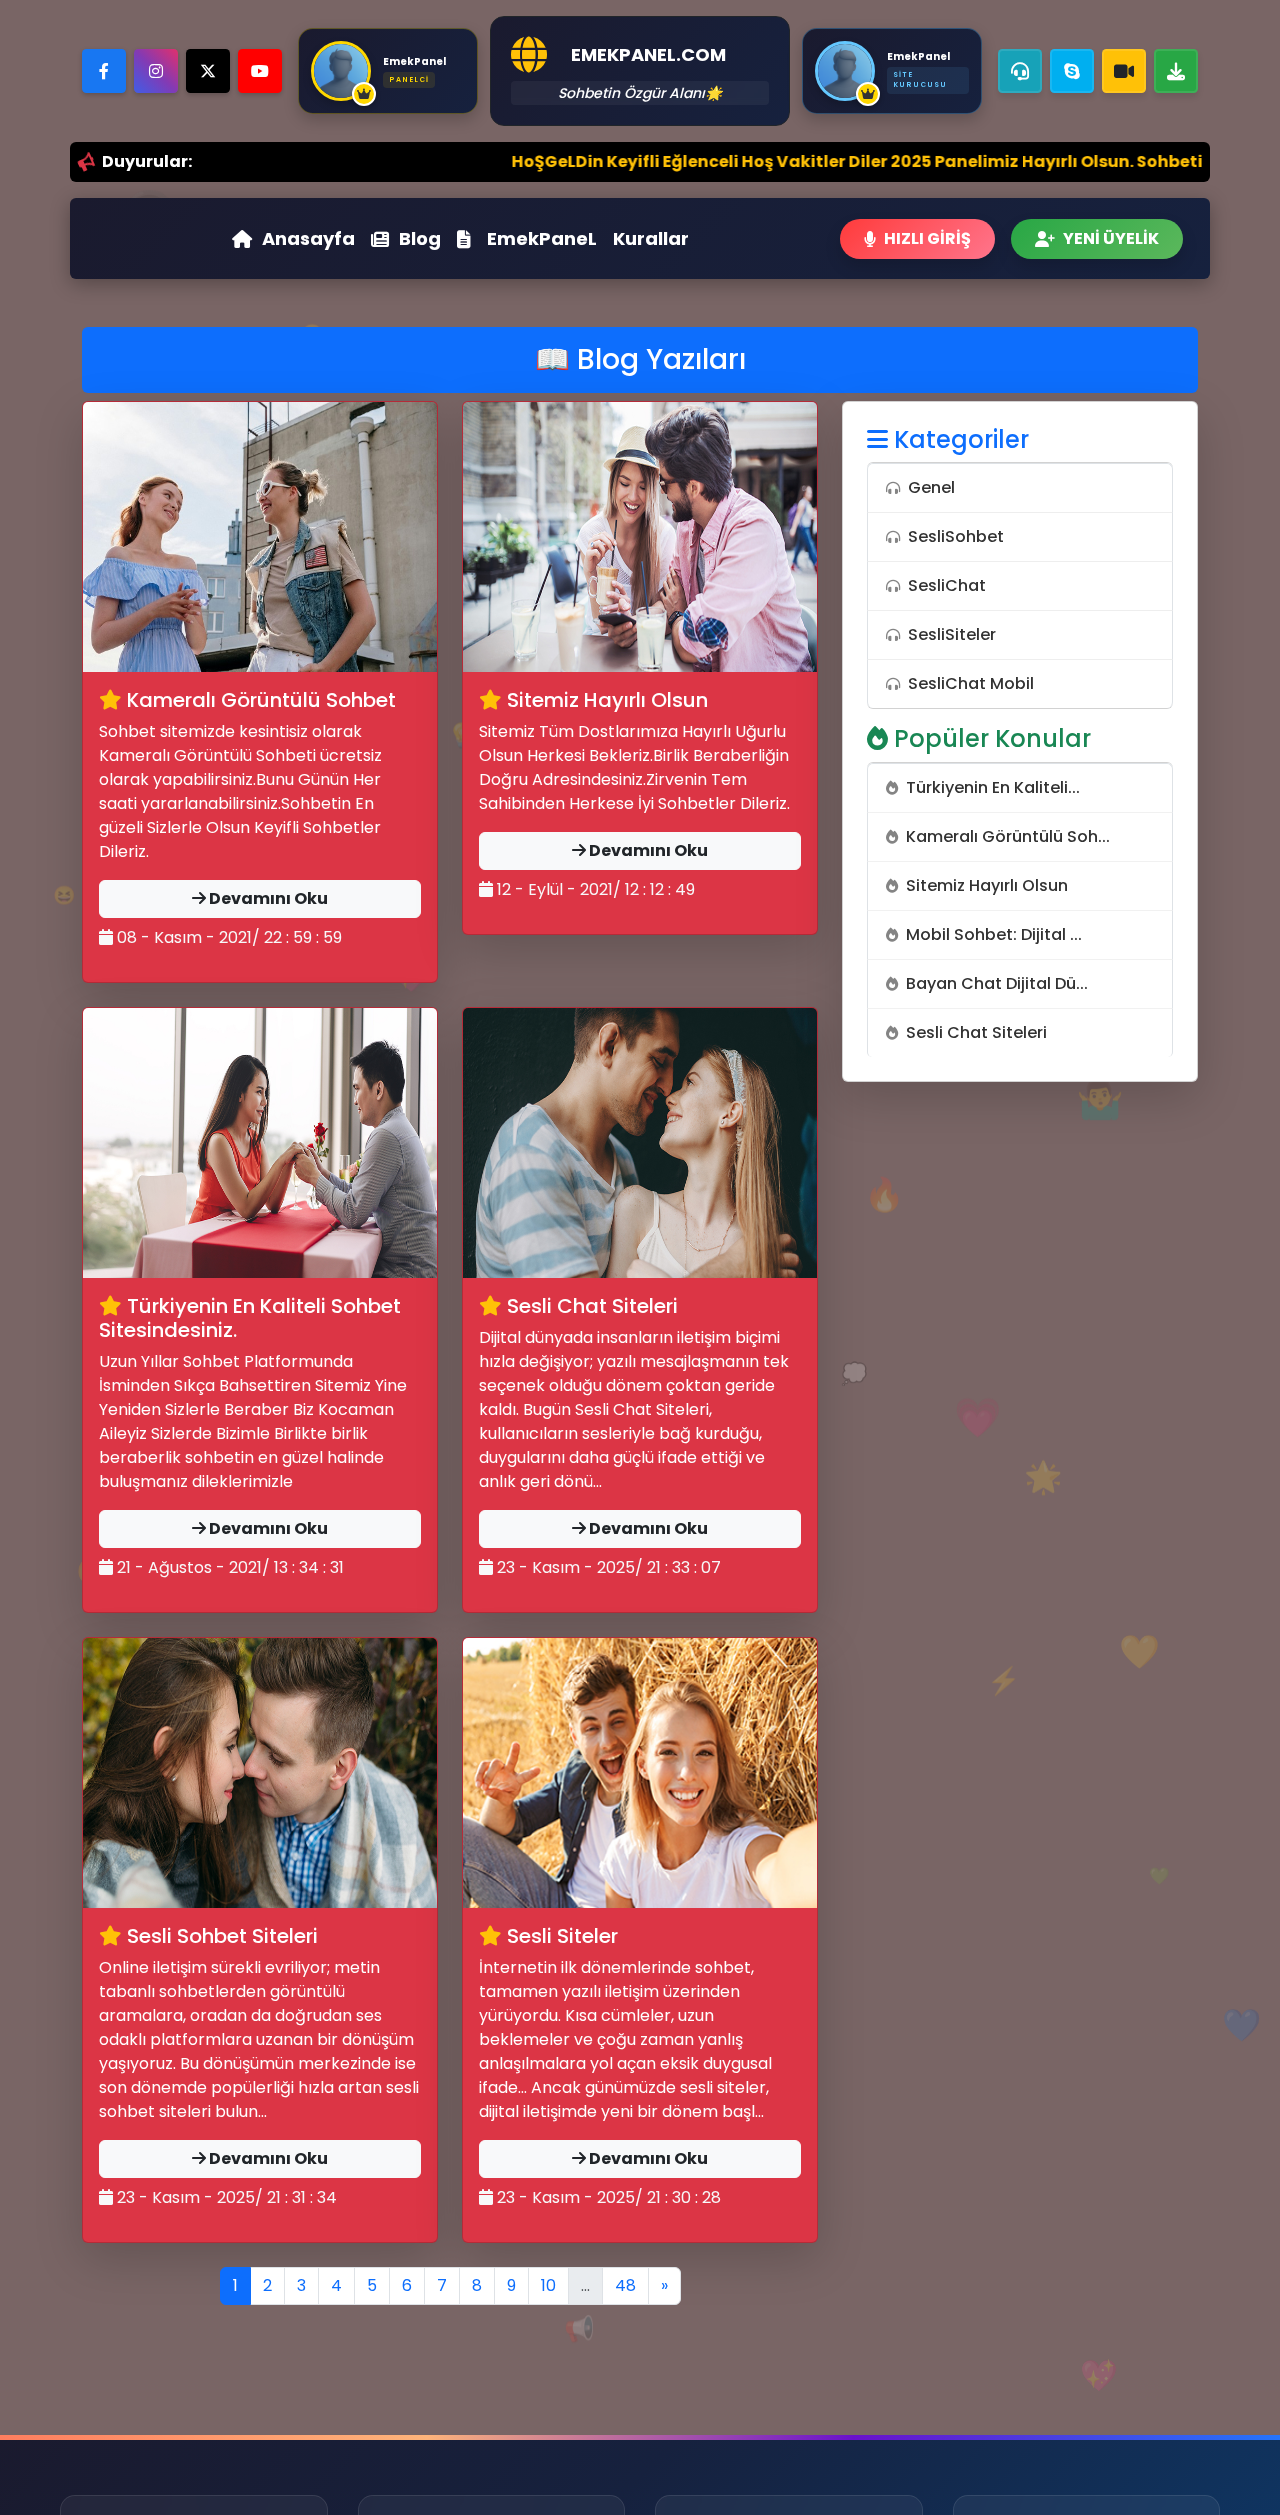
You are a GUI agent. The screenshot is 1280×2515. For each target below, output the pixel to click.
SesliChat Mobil (971, 683)
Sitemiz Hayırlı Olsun (605, 700)
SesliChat (947, 585)
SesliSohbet (956, 536)
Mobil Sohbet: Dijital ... (994, 934)
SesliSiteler (952, 634)
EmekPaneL (542, 238)
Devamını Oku (267, 898)
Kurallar (651, 238)
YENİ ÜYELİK (1111, 238)
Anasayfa (308, 238)
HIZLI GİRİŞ (927, 238)
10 (548, 2285)
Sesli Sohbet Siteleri (220, 1936)
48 (625, 2285)
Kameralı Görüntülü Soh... (1008, 836)
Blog (420, 238)
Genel (931, 487)
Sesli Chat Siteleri (590, 1306)
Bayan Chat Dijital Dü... (997, 983)
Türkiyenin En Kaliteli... (993, 787)
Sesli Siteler (560, 1936)
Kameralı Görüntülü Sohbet (259, 700)
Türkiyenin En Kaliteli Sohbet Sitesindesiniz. (250, 1318)
